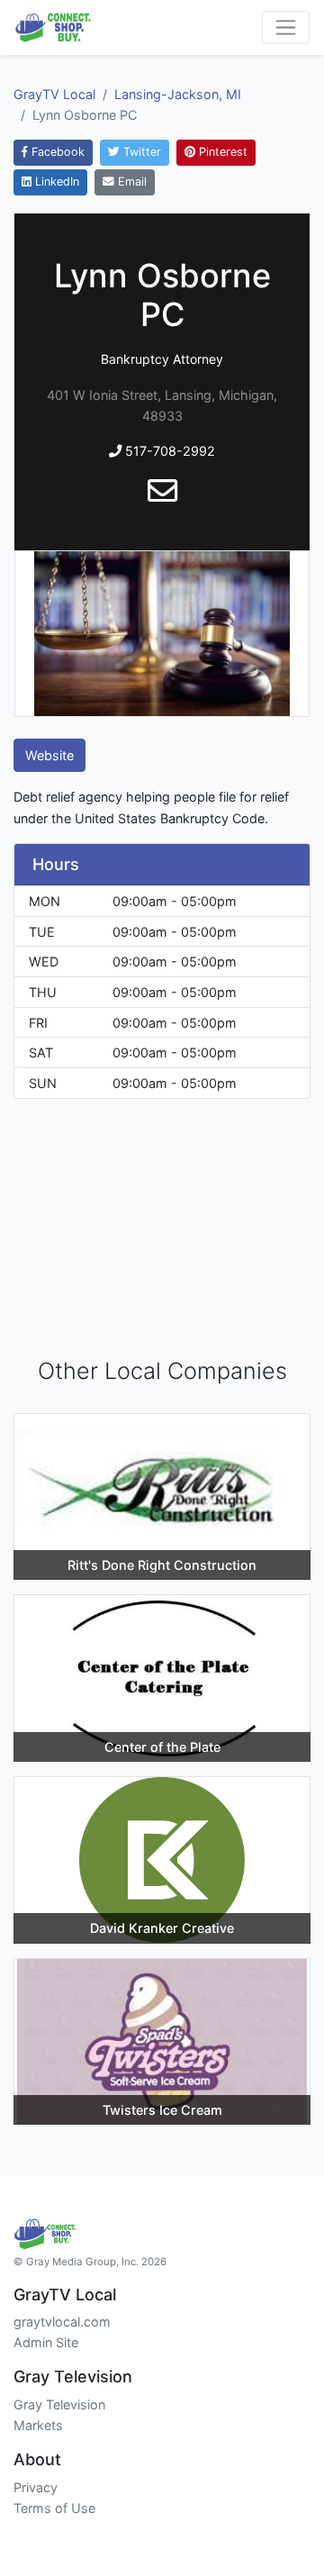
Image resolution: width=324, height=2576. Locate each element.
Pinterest (221, 152)
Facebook (56, 152)
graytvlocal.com (62, 2322)
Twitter (140, 152)
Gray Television (59, 2404)
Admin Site (46, 2342)
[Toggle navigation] (286, 27)
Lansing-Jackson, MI (178, 94)
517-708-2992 (168, 451)
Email (130, 181)
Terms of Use (54, 2508)
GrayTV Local (54, 94)
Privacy (36, 2487)
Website (49, 755)
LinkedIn (55, 181)
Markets (38, 2425)
